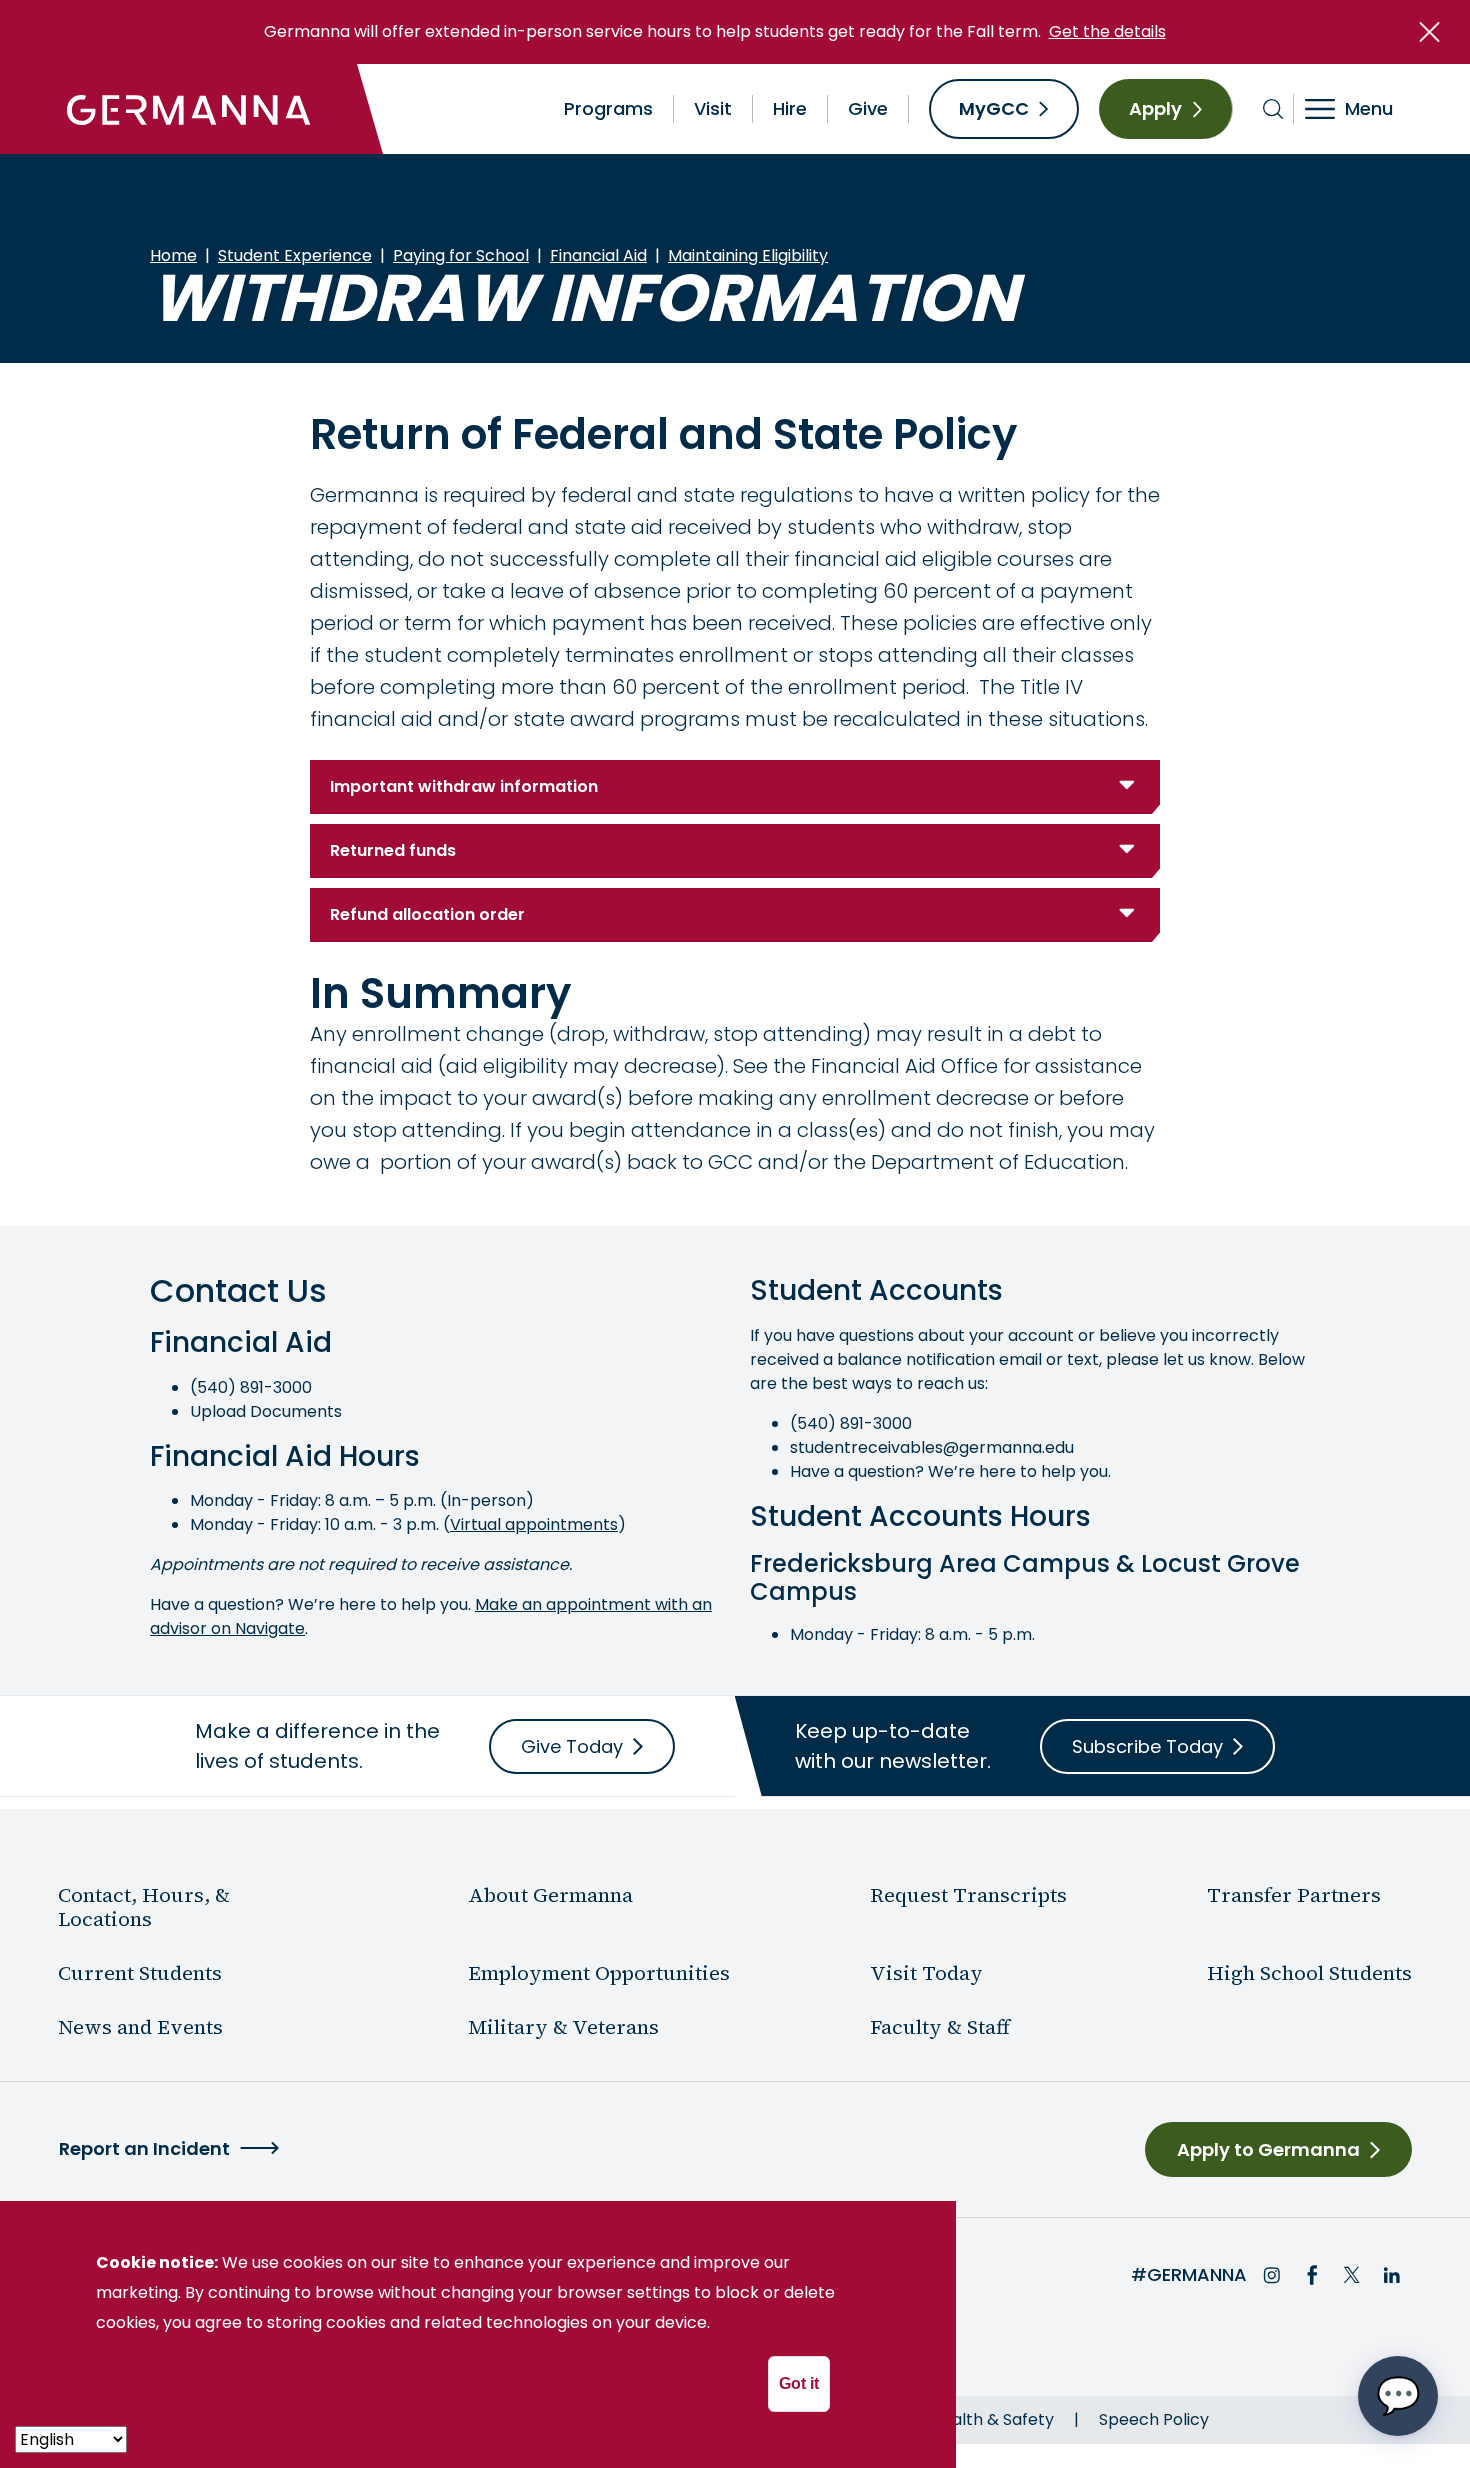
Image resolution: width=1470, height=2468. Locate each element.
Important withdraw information (464, 786)
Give (868, 108)
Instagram (1272, 2275)
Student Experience (295, 255)
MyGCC (994, 108)
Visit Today (926, 1973)
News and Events (140, 2027)
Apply (1155, 108)
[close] (1429, 32)
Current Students (140, 1973)
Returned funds (393, 850)
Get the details (1107, 31)
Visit (713, 108)
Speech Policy (1154, 2419)
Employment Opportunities (599, 1973)
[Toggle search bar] (1273, 109)
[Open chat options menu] (1398, 2396)
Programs (608, 108)
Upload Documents (266, 1411)
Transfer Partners (1294, 1895)
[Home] (189, 109)
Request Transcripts (968, 1895)
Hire (790, 108)
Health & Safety (992, 2419)
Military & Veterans (563, 2027)
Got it (799, 2383)
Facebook (1312, 2275)
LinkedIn (1392, 2275)
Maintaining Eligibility (748, 255)
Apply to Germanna (1268, 2149)
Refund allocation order (427, 914)
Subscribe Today (1147, 1746)
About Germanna (550, 1895)
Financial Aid (598, 255)
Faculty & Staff (940, 2027)
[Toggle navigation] (1362, 109)
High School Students (1309, 1973)
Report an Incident (144, 2148)
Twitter (1352, 2275)
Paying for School (461, 255)
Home (173, 255)
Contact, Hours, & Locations (144, 1907)
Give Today (572, 1746)
